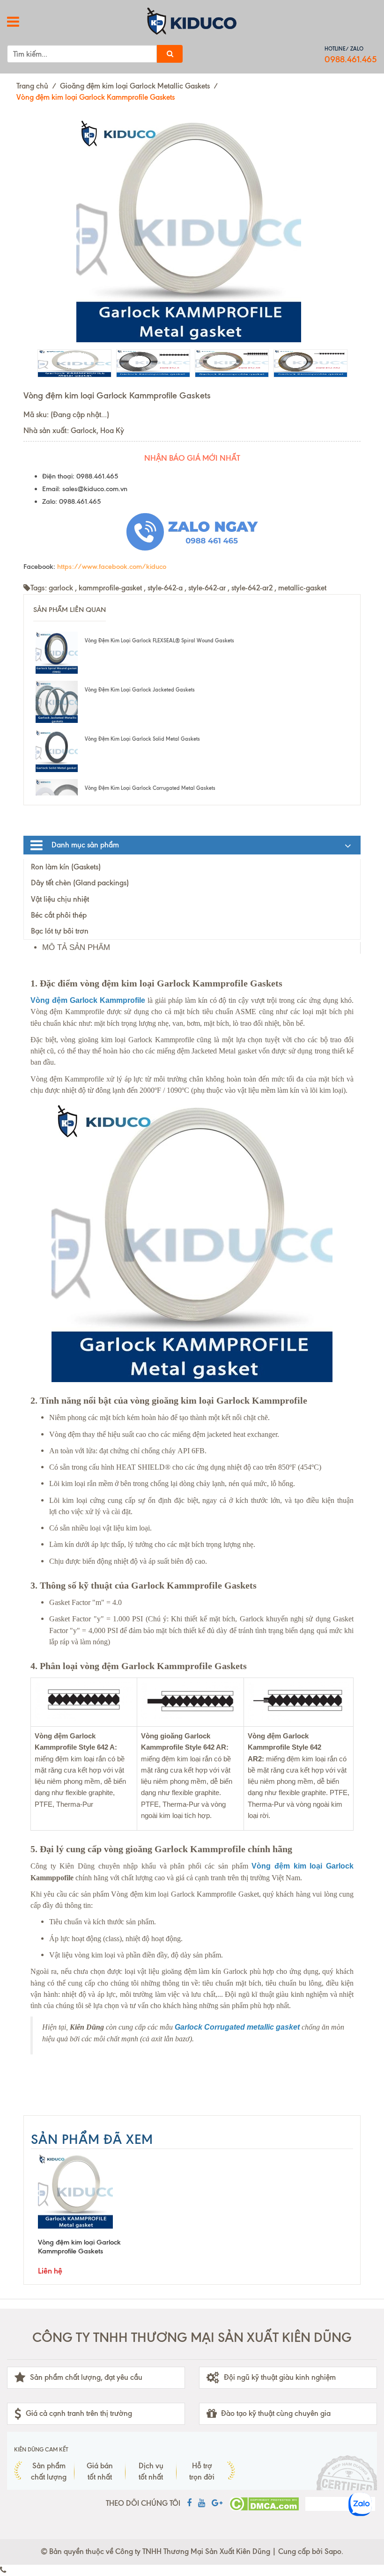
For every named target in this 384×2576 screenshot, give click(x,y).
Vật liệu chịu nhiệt (60, 899)
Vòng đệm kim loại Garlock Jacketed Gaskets (140, 690)
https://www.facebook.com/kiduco (112, 567)
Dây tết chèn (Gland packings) (80, 883)
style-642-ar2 (252, 588)
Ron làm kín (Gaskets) (66, 867)
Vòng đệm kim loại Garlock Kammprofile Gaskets (79, 2247)
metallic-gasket (302, 588)
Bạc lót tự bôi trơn (60, 931)
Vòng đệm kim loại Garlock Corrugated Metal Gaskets (150, 788)
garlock (61, 588)
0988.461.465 (351, 59)
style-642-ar (207, 588)
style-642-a (165, 588)
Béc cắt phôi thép (59, 915)
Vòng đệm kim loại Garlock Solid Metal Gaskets (142, 739)
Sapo (333, 2551)
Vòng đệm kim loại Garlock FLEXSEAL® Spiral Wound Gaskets (159, 640)
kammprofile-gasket (110, 588)
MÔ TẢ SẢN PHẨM (76, 947)
